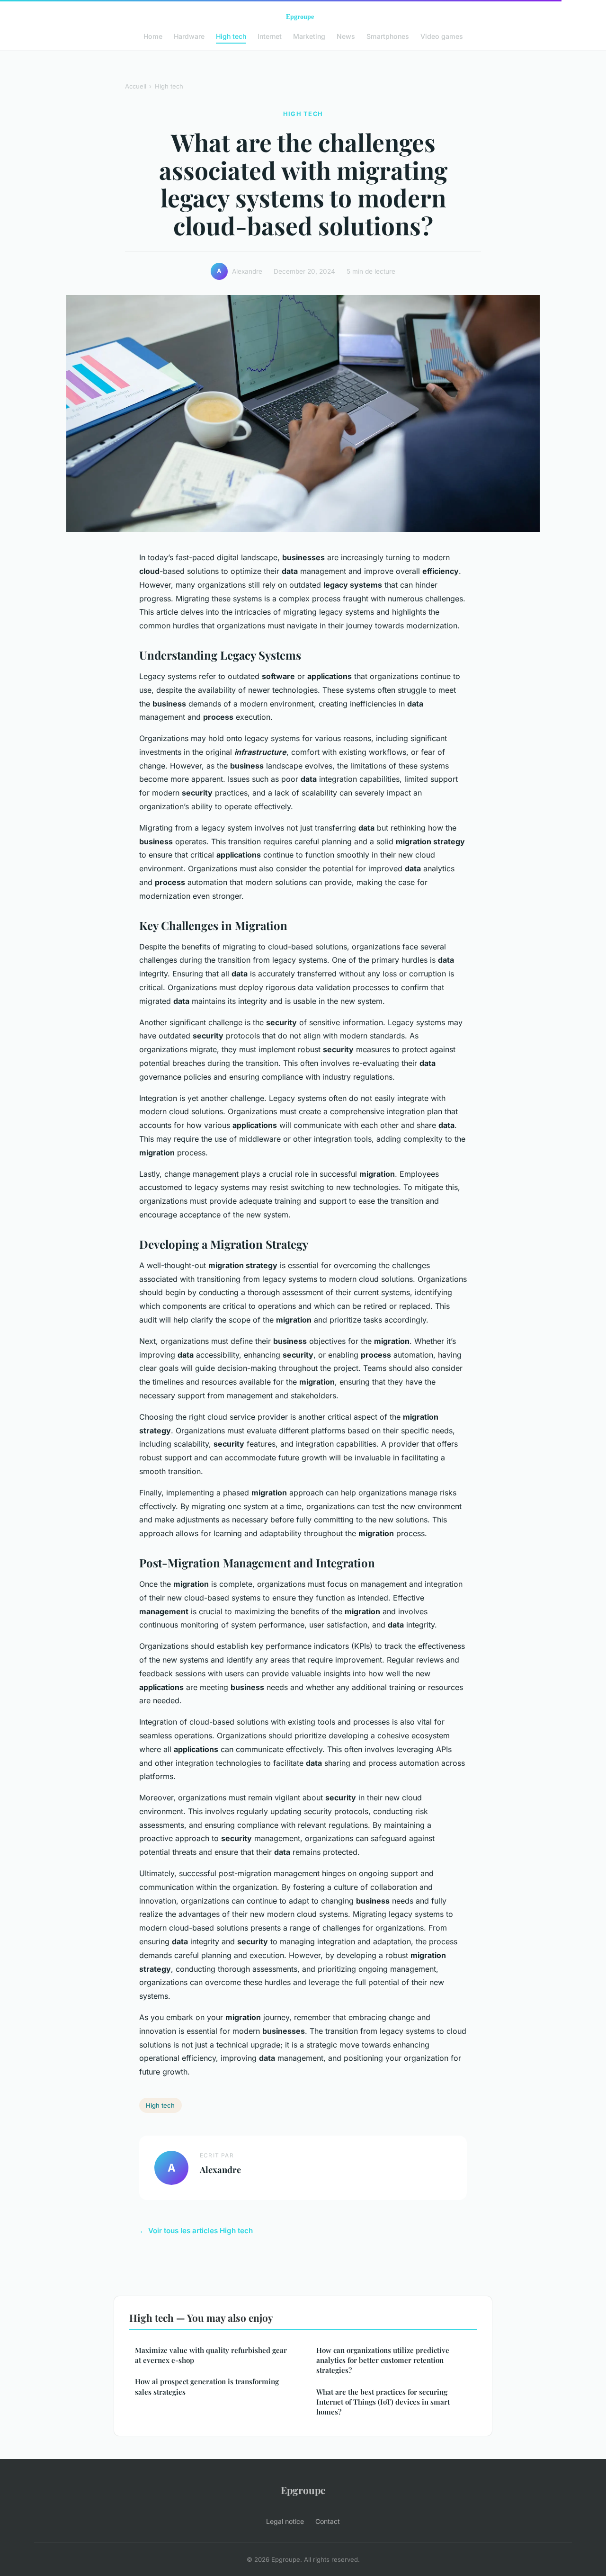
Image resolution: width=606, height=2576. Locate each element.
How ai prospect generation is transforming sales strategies (207, 2386)
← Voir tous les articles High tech (196, 2231)
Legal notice (285, 2521)
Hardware (189, 36)
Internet (270, 36)
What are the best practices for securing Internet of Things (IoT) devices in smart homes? (383, 2402)
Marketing (309, 36)
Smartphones (388, 36)
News (346, 36)
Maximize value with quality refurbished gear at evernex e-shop (211, 2355)
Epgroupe (303, 2490)
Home (153, 36)
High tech (231, 36)
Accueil (136, 86)
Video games (442, 36)
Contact (328, 2521)
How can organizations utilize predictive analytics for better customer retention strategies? (383, 2360)
